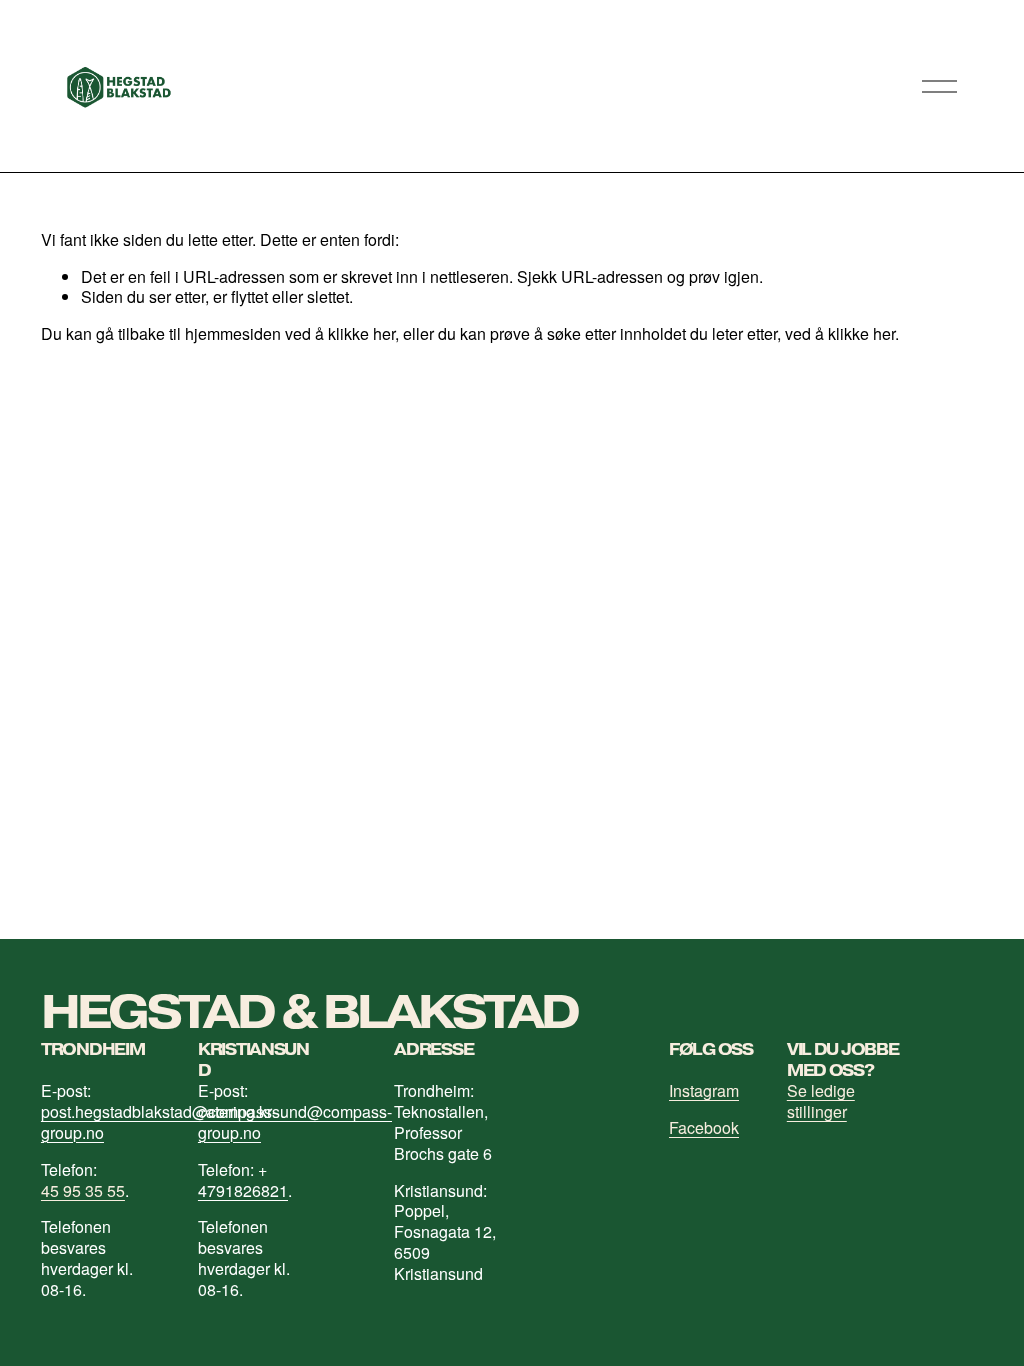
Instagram (704, 1091)
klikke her (361, 333)
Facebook (704, 1128)
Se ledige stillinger (821, 1102)
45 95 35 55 (83, 1191)
